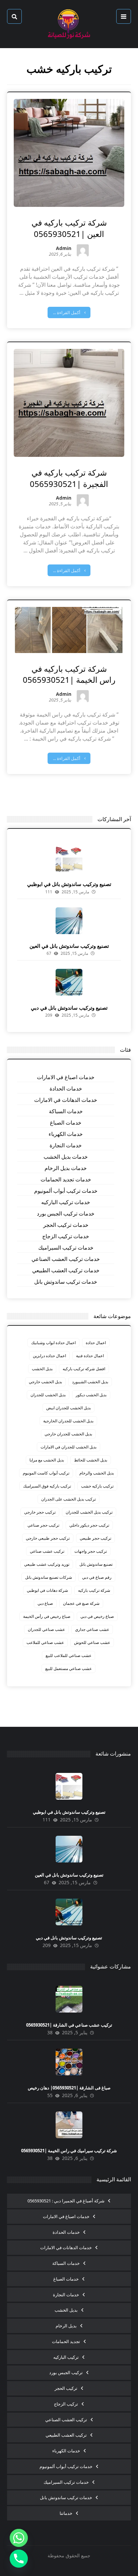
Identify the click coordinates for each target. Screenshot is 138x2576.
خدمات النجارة (66, 1145)
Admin (64, 249)
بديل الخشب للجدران (48, 1395)
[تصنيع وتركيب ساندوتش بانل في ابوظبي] (69, 859)
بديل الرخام (66, 2326)
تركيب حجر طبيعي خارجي (48, 1538)
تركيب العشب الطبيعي (66, 2435)
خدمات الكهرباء (66, 1134)
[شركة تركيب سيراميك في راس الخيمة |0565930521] (69, 2125)
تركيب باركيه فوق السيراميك (47, 1486)
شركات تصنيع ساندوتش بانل (49, 1577)
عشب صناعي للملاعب (45, 1642)
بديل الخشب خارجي (45, 1382)
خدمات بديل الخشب (66, 1157)
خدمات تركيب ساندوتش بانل (66, 1282)
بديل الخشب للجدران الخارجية (68, 1421)
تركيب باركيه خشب (97, 1486)
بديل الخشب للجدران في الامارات (68, 1447)
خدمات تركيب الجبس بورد (66, 1213)
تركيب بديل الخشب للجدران (89, 1512)
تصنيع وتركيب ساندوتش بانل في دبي (69, 1008)
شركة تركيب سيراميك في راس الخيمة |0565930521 (69, 2151)
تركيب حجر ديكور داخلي (89, 1525)
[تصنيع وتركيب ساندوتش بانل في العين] (69, 921)
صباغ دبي (45, 1603)
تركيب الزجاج (66, 2404)
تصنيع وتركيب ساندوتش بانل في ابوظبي (69, 884)
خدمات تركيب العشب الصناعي (66, 1259)
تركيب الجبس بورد (66, 2372)
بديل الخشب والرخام (97, 1473)
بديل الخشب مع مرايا (47, 1460)
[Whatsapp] (19, 2538)
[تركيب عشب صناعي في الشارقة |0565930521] (69, 1999)
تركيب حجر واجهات (91, 1551)
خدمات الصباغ (66, 1123)
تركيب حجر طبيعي (95, 1538)
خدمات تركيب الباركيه (66, 1202)
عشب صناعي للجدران (46, 1629)
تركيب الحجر (66, 2388)
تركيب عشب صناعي (47, 1551)
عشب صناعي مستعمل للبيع (68, 1668)
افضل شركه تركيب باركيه (84, 1369)
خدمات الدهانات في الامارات (66, 1100)
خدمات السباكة (66, 1111)
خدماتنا (66, 2513)
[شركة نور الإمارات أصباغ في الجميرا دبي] (69, 24)
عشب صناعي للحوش (92, 1642)
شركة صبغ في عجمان (81, 1603)
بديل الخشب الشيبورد (90, 1382)
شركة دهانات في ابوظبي (47, 1590)
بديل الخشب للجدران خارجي (68, 1434)
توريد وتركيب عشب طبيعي (47, 1564)
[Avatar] (83, 250)
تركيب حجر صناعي (43, 1525)
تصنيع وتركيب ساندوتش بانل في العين (69, 946)
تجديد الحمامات (66, 2341)
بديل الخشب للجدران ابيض (68, 1408)
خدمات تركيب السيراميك (66, 1248)
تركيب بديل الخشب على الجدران (68, 1499)
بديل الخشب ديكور (91, 1395)
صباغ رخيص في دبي (97, 1616)
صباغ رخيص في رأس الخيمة (47, 1616)
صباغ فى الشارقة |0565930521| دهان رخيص (69, 2088)
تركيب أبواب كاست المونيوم (46, 1473)
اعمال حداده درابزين (49, 1356)
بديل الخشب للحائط (91, 1460)
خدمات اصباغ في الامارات (66, 1077)
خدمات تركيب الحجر (66, 1225)
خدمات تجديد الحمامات (66, 1179)
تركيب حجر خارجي (40, 1512)
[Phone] (19, 2559)
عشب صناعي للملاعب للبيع (68, 1655)
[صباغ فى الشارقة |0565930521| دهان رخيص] (69, 2062)
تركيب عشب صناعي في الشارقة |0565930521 (69, 2025)
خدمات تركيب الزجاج (66, 1236)
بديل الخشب (42, 1369)
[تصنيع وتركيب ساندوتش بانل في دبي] (69, 982)
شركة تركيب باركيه (94, 1590)
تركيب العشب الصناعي (66, 2420)
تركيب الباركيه (66, 2357)
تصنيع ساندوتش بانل (96, 1564)
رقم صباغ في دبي (97, 1577)
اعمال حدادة (96, 1343)
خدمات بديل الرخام (66, 1168)
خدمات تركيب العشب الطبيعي (66, 1270)
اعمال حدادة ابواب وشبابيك (53, 1343)
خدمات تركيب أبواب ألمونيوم (66, 1191)
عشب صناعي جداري (92, 1629)
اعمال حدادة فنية (90, 1356)
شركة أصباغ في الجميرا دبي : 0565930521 (66, 2201)
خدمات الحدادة (66, 1088)
